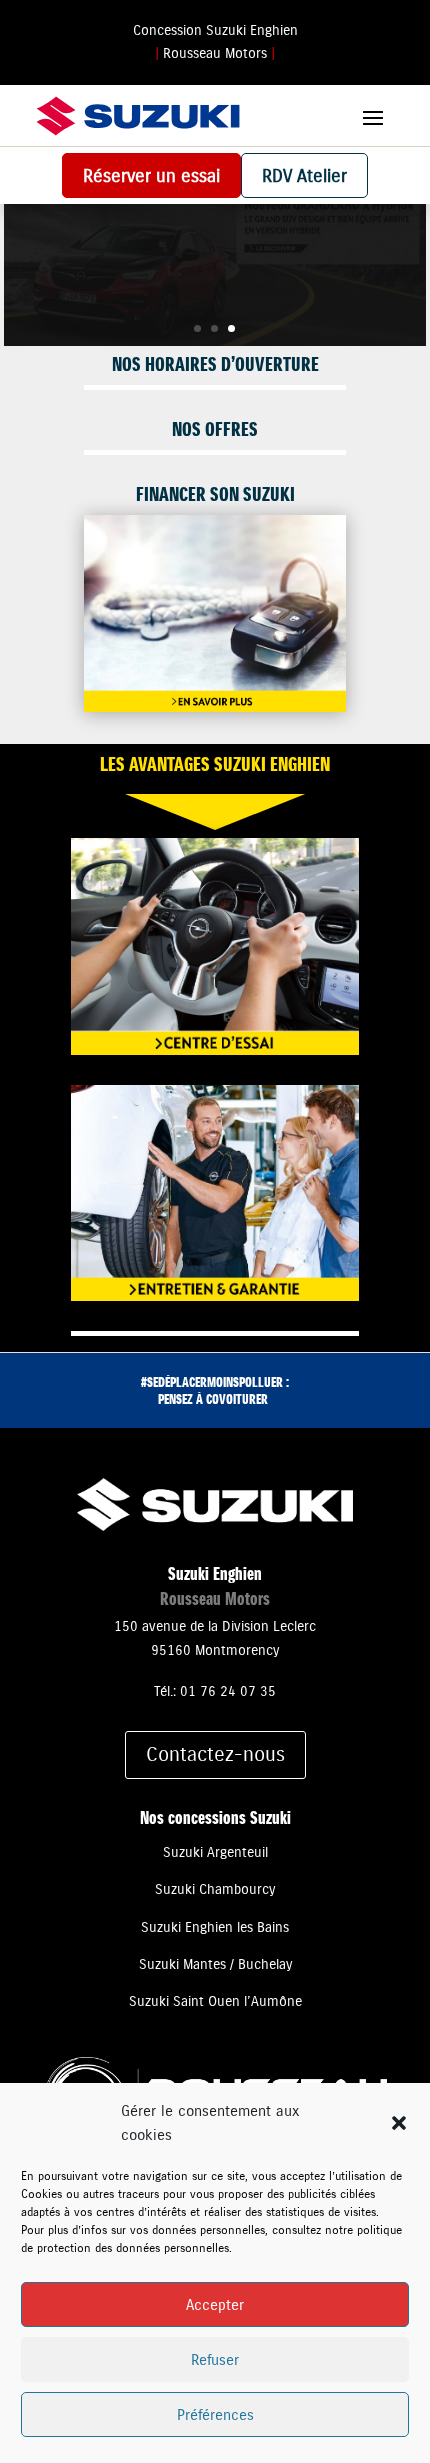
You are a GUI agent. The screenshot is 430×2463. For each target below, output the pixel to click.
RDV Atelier (304, 175)
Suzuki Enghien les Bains (215, 1927)
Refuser (215, 2359)
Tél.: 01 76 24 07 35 (215, 1691)
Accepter (215, 2304)
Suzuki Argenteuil (215, 1852)
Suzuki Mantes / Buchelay (215, 1964)
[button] (399, 2123)
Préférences (215, 2414)
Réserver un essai (151, 175)
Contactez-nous (215, 1754)
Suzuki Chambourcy (215, 1889)
